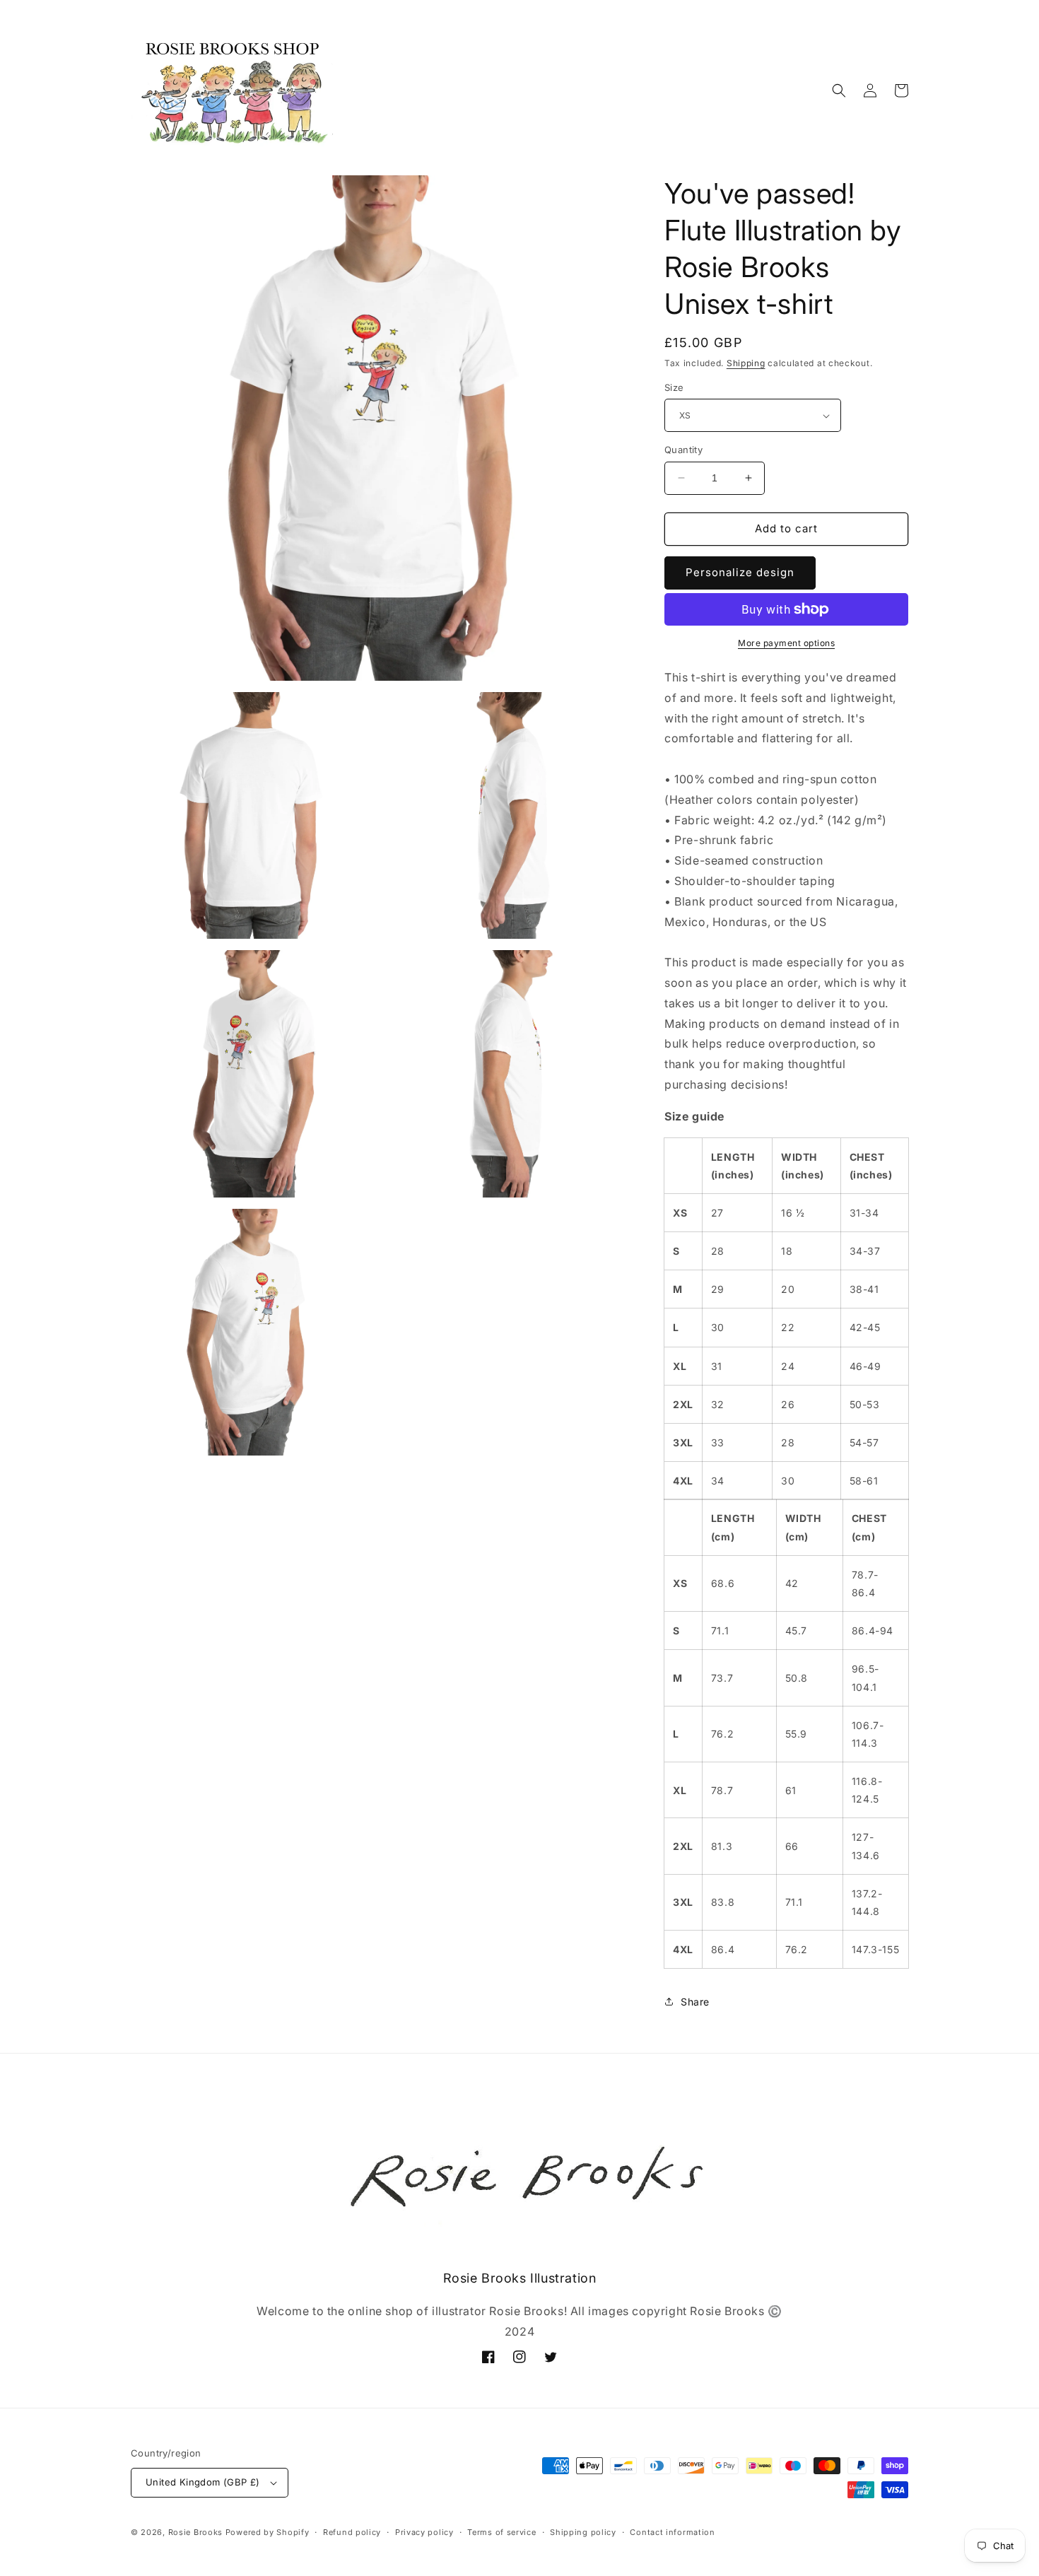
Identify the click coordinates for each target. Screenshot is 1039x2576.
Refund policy (352, 2532)
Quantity (683, 450)
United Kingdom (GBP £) (203, 2482)
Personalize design (740, 572)
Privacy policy (424, 2532)
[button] (839, 90)
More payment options (786, 643)
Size (674, 387)
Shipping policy (583, 2532)
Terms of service (501, 2532)
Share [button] (695, 2002)
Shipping (746, 363)
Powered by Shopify (268, 2532)
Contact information (672, 2532)
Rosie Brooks (195, 2532)
